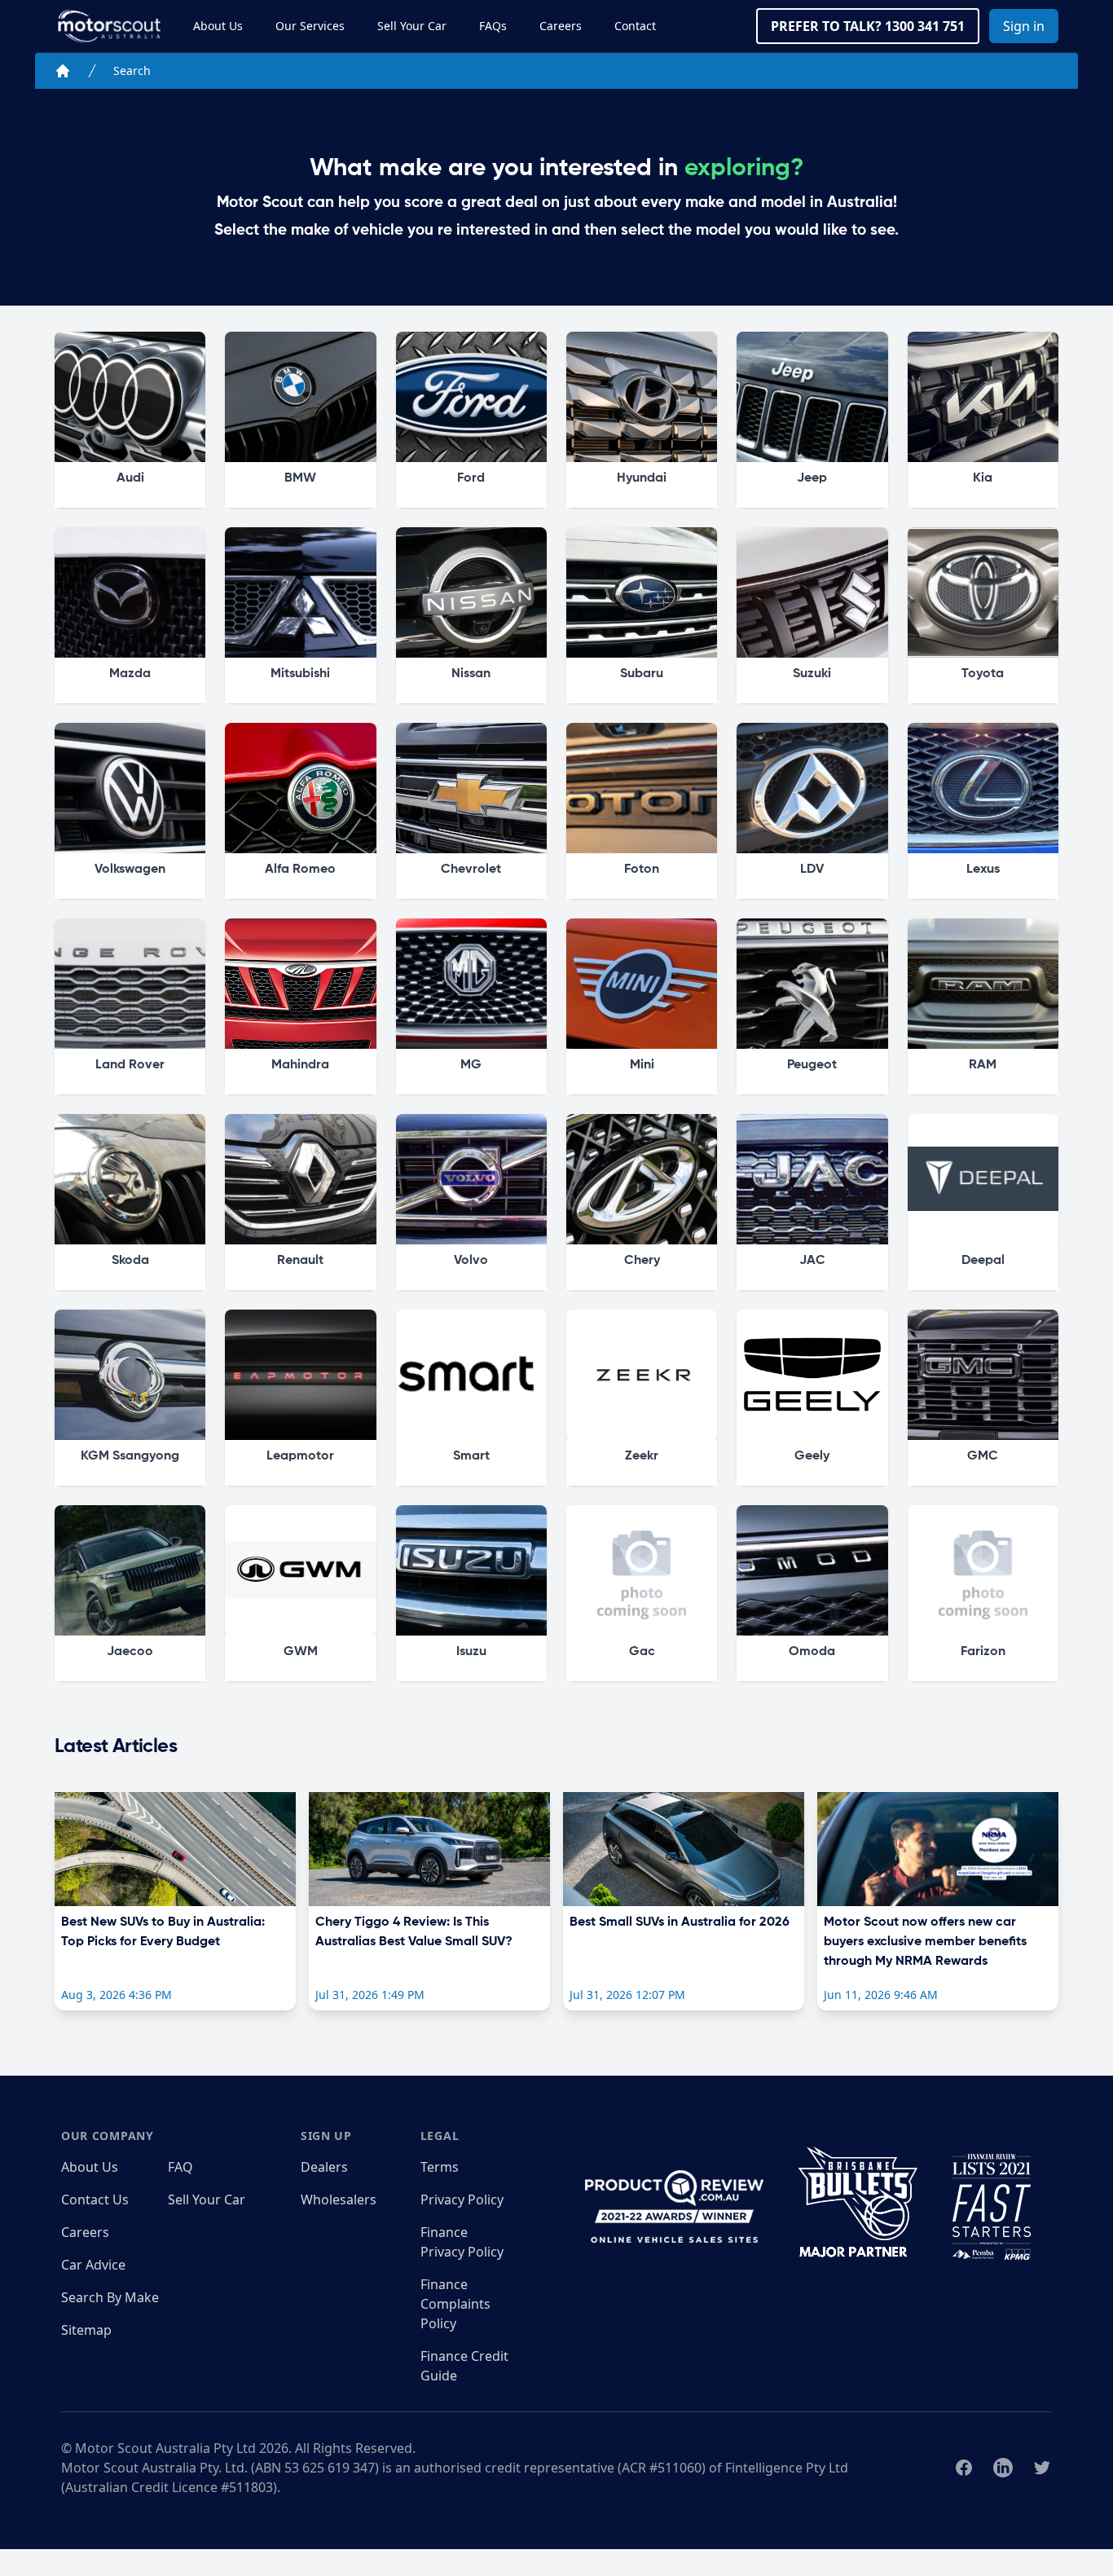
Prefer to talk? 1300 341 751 (868, 26)
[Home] (63, 71)
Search (132, 70)
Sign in (1024, 26)
